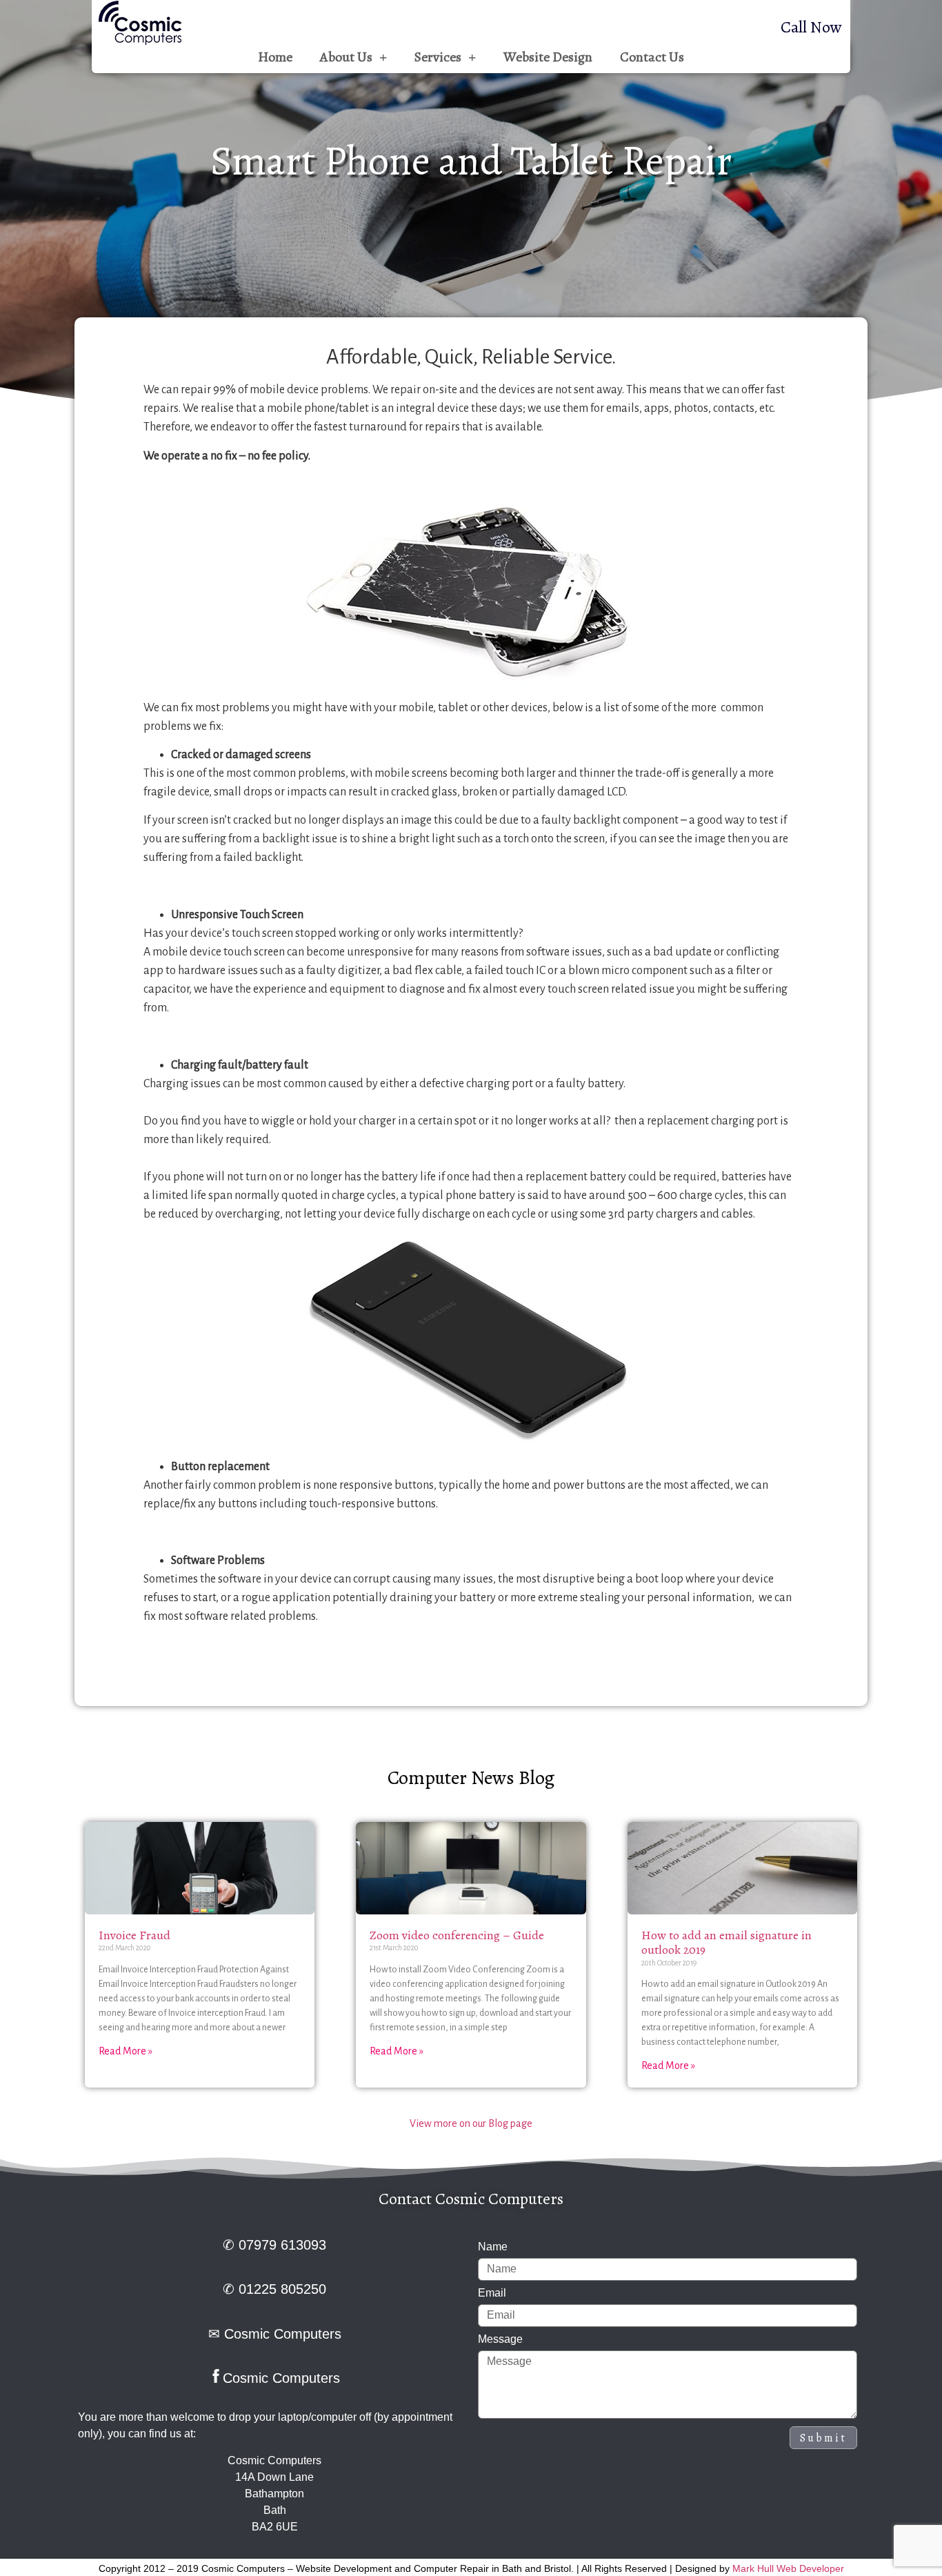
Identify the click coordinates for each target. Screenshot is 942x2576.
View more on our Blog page (471, 2123)
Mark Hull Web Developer (788, 2568)
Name (493, 2247)
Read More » (126, 2051)
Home (275, 57)
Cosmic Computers (283, 2334)
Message (500, 2339)
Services (438, 57)
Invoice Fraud (134, 1935)
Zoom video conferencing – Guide (457, 1935)
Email (492, 2293)
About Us (346, 57)
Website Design (548, 57)
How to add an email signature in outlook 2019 (726, 1943)
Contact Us (652, 57)
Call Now (811, 27)
